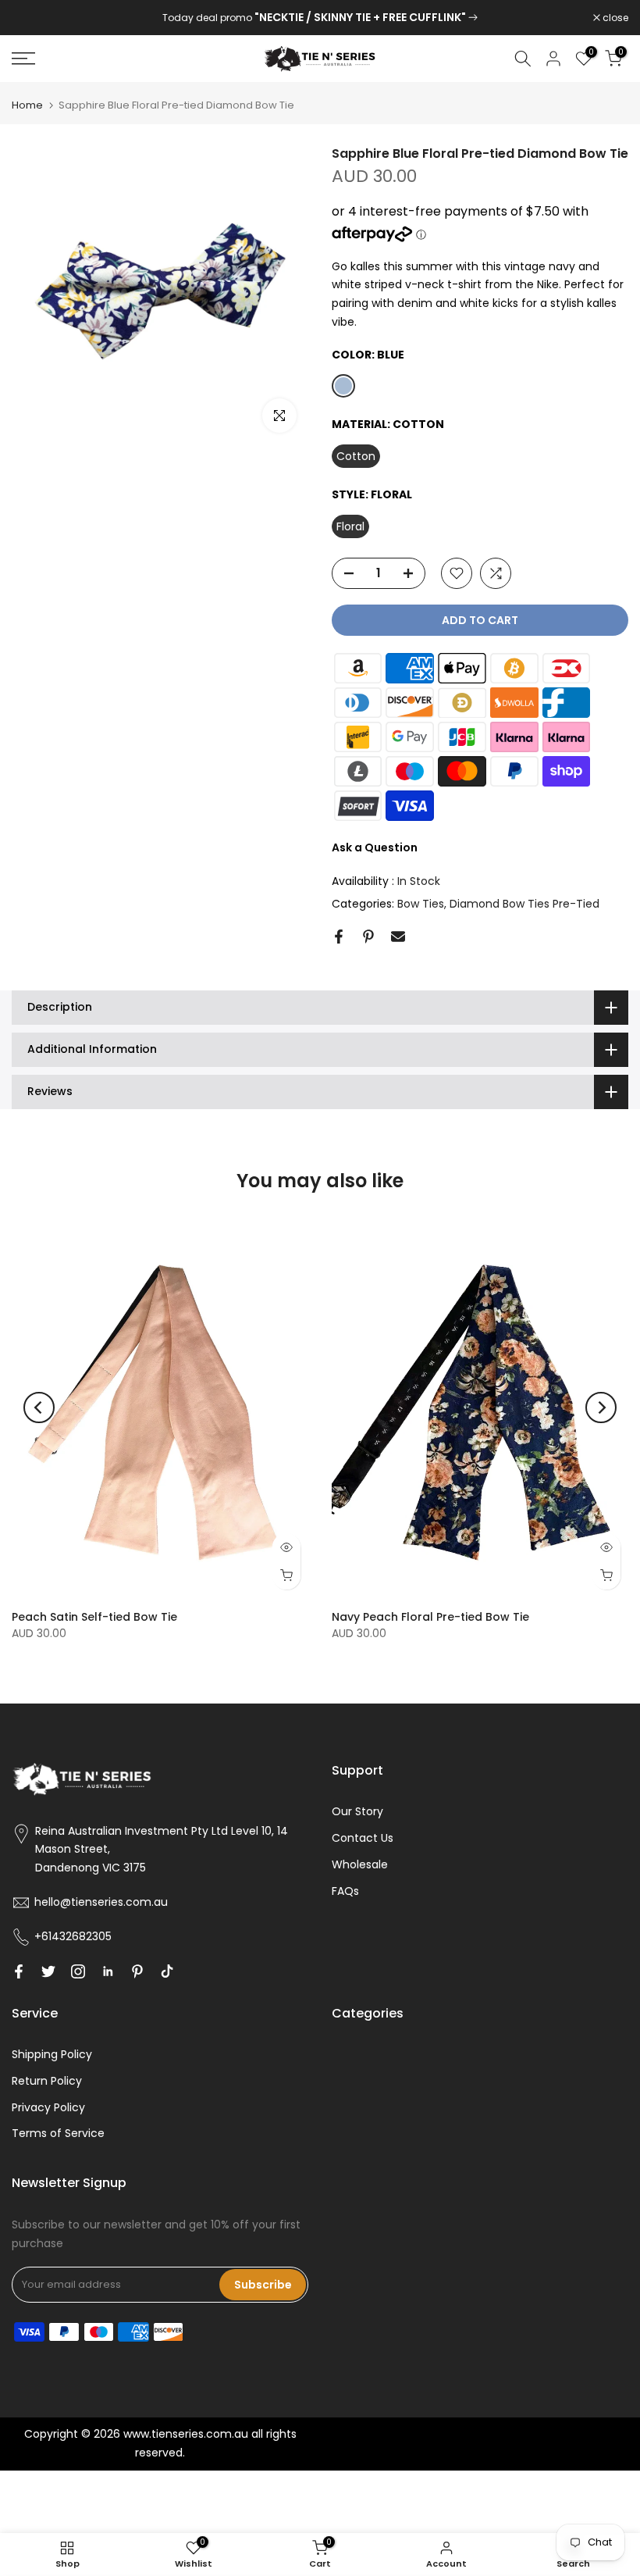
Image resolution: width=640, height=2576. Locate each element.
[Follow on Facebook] (19, 1971)
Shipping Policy (52, 2054)
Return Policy (47, 2081)
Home (27, 105)
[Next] (601, 1408)
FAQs (345, 1891)
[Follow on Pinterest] (137, 1971)
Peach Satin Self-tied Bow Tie (94, 1617)
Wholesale (360, 1864)
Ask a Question (375, 847)
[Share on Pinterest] (368, 937)
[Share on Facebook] (339, 937)
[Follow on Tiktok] (167, 1971)
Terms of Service (58, 2133)
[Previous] (39, 1408)
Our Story (357, 1811)
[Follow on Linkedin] (108, 1971)
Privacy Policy (48, 2107)
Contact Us (363, 1838)
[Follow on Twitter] (48, 1971)
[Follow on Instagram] (78, 1971)
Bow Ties (421, 904)
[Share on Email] (398, 937)
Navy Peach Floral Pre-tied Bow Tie (430, 1617)
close (33, 18)
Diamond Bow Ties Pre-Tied (524, 904)
